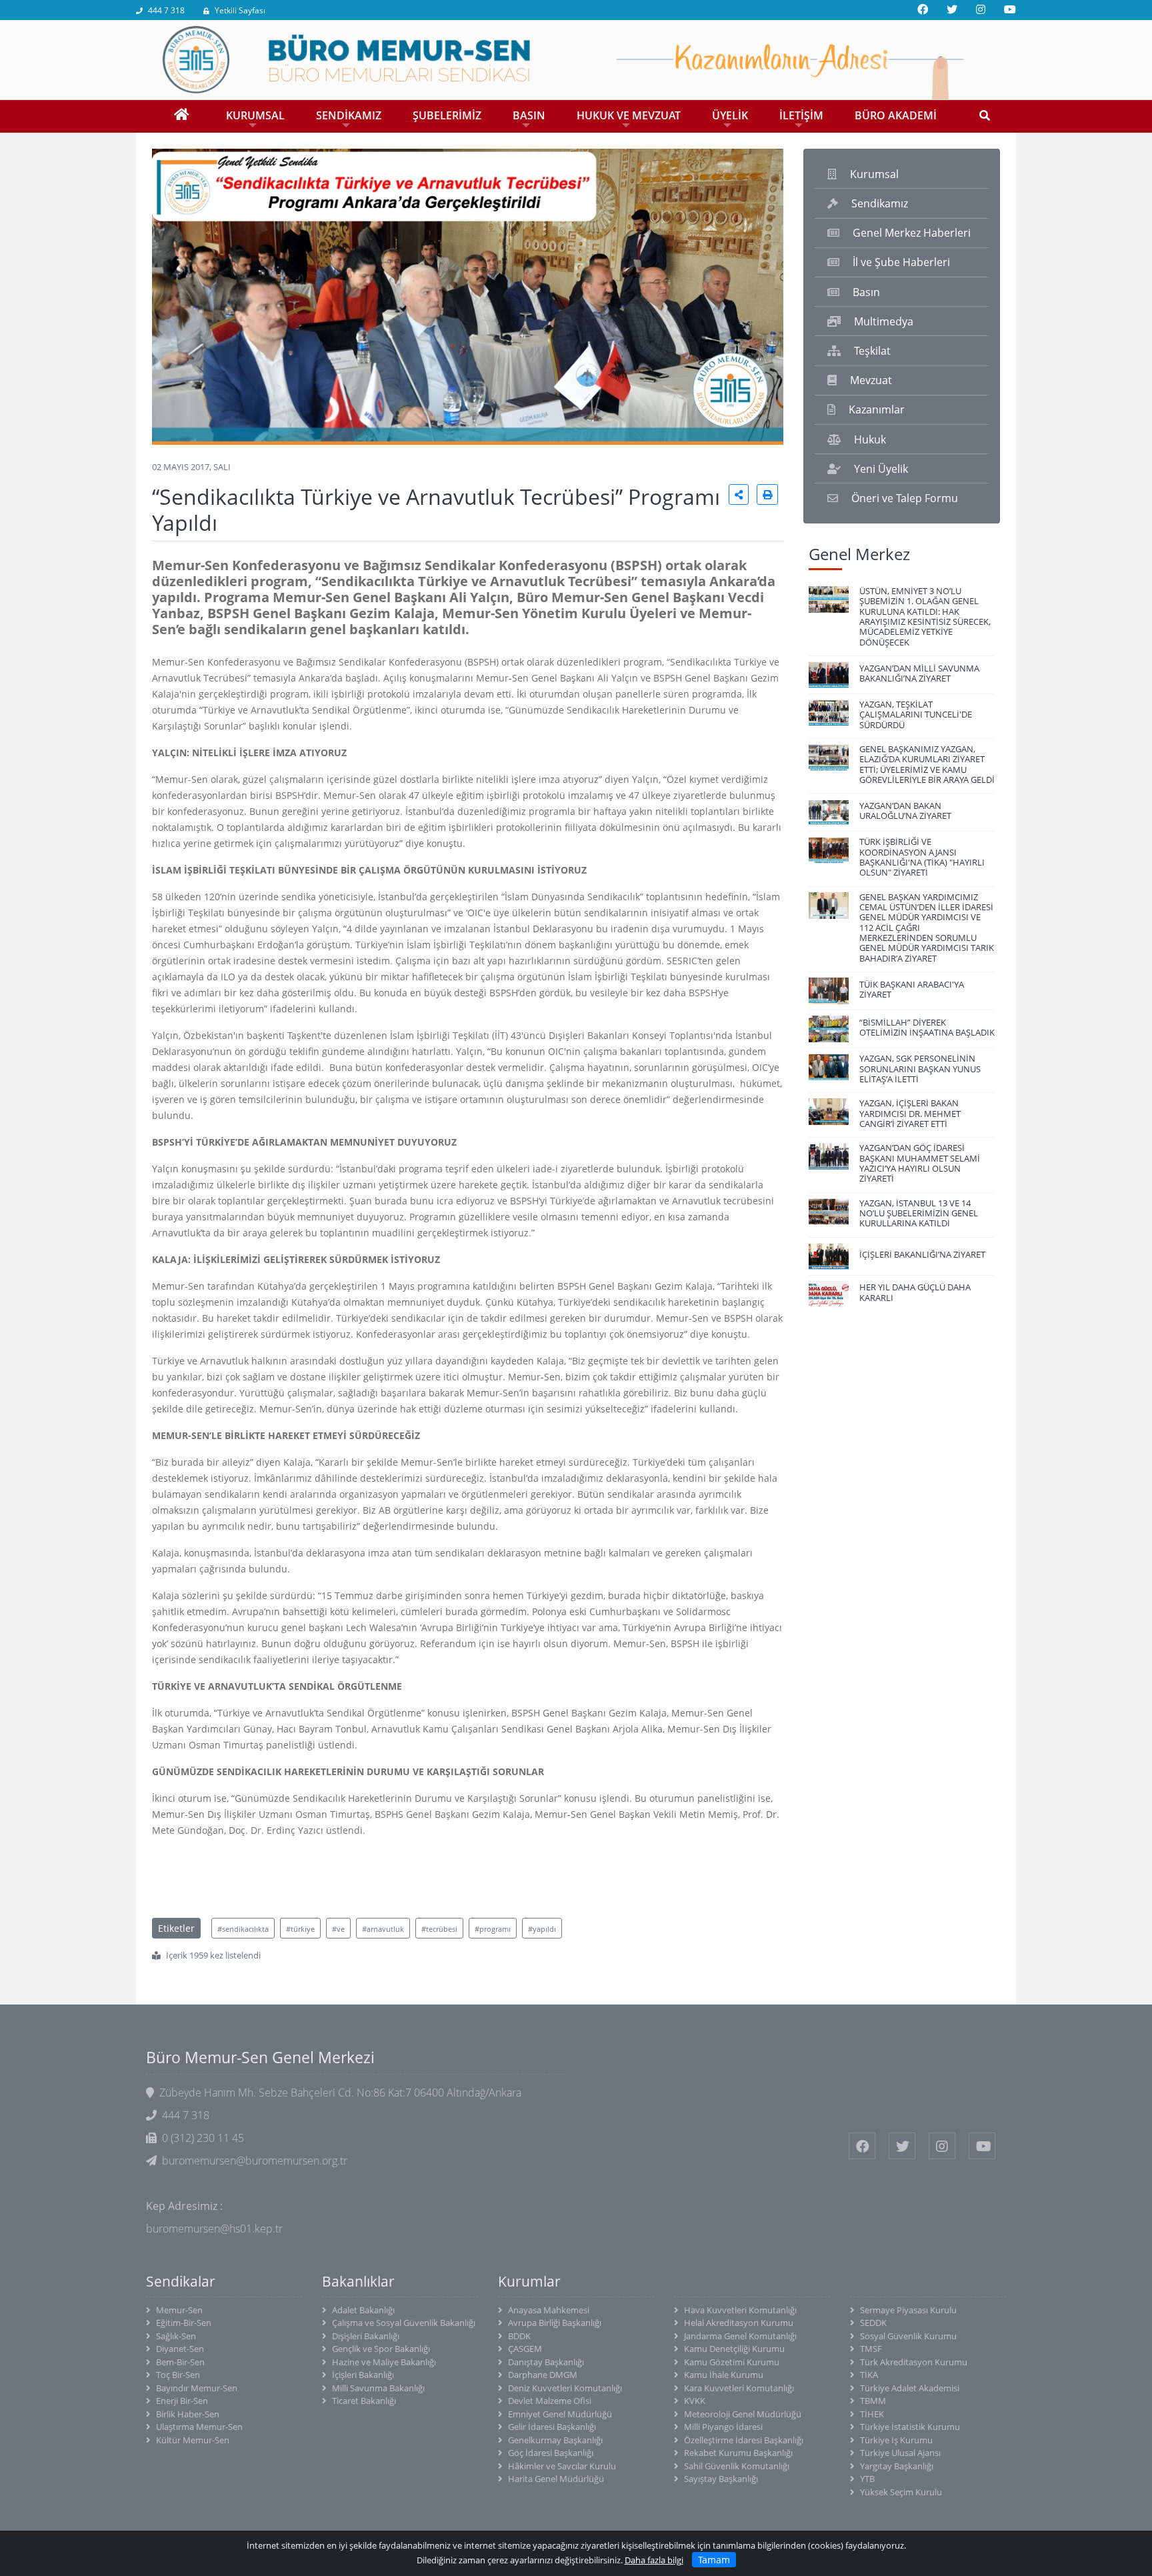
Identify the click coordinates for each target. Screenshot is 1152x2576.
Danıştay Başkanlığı (546, 2362)
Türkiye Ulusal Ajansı (900, 2453)
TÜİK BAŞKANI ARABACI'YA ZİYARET (912, 989)
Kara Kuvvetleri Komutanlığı (739, 2388)
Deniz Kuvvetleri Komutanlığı (565, 2388)
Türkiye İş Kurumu (896, 2440)
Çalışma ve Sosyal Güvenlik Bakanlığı (404, 2323)
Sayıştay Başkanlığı (721, 2479)
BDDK (519, 2336)
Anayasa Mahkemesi (549, 2310)
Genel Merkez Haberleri (912, 233)
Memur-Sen (179, 2310)
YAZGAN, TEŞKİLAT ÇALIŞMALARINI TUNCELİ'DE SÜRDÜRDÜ (916, 715)
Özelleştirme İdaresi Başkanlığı (744, 2440)
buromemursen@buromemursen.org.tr (255, 2161)
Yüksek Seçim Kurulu (901, 2492)
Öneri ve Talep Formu (905, 498)
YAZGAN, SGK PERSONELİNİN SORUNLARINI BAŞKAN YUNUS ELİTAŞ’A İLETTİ (920, 1069)
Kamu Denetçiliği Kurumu (734, 2349)
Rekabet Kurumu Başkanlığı (738, 2453)
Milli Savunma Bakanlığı (378, 2388)
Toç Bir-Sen (178, 2375)
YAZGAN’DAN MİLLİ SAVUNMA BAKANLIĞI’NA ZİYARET (919, 673)
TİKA (869, 2375)
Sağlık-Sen (176, 2336)
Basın (866, 292)
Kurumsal (874, 174)
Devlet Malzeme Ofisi (550, 2401)
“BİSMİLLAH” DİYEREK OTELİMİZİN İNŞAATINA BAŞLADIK (927, 1027)
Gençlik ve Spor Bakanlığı (381, 2349)
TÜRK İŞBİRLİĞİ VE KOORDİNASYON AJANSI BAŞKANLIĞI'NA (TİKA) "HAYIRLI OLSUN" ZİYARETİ (922, 857)
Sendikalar (181, 2281)
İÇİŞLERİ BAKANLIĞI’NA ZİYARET (922, 1254)
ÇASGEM (525, 2349)
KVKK (695, 2401)
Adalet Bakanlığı (363, 2310)
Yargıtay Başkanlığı (897, 2466)
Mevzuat (871, 380)
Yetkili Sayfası (240, 10)
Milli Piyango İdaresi (723, 2427)
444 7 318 (166, 10)
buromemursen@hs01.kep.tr (214, 2229)
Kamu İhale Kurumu (724, 2375)
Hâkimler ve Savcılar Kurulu (562, 2466)
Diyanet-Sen (180, 2349)
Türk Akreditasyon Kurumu (914, 2362)
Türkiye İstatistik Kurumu (910, 2427)
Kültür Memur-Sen (193, 2440)
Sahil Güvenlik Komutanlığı (737, 2466)
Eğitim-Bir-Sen (184, 2323)
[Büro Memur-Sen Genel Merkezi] (576, 59)
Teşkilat (872, 351)
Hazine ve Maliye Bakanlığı (384, 2362)
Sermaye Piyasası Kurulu (908, 2310)
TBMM (873, 2401)
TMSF (871, 2349)
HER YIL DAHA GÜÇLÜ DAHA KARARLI (915, 1292)
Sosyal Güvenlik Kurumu (908, 2336)
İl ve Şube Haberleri (901, 262)
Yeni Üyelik (881, 469)
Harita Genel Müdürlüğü (556, 2479)
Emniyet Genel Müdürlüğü (560, 2414)
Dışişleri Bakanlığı (366, 2336)
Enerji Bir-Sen (182, 2401)
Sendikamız (880, 203)
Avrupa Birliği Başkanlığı (555, 2323)
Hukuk (870, 439)
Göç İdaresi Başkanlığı (551, 2453)
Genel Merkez (859, 554)
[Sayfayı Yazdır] (767, 494)
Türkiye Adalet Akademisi (910, 2388)
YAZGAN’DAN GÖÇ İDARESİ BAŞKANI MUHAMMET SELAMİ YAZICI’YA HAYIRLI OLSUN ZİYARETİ (920, 1163)
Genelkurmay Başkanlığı (555, 2440)
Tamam (714, 2560)
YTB (867, 2479)
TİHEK (872, 2414)
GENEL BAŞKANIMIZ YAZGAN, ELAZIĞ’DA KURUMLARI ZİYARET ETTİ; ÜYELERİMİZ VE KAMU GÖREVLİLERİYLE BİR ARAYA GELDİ (927, 764)
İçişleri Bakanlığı (363, 2375)
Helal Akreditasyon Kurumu (739, 2323)
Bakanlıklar (358, 2281)
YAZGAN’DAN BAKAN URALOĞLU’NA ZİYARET (905, 811)
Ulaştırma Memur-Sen (199, 2427)
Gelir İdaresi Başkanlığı (552, 2427)
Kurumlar (529, 2281)
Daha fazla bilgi (654, 2560)
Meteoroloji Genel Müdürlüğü (743, 2414)
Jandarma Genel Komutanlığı (740, 2336)
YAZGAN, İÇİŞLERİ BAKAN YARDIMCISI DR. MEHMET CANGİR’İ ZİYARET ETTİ (910, 1113)
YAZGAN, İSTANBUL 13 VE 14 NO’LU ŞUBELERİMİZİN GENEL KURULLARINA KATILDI (919, 1213)
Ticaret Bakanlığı (364, 2401)
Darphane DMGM (543, 2375)
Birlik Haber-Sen (188, 2414)
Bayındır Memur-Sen (197, 2388)
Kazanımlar (877, 409)
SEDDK (873, 2323)
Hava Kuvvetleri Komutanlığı (740, 2310)
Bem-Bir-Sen (180, 2362)
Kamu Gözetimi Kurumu (732, 2362)
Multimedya (884, 321)
